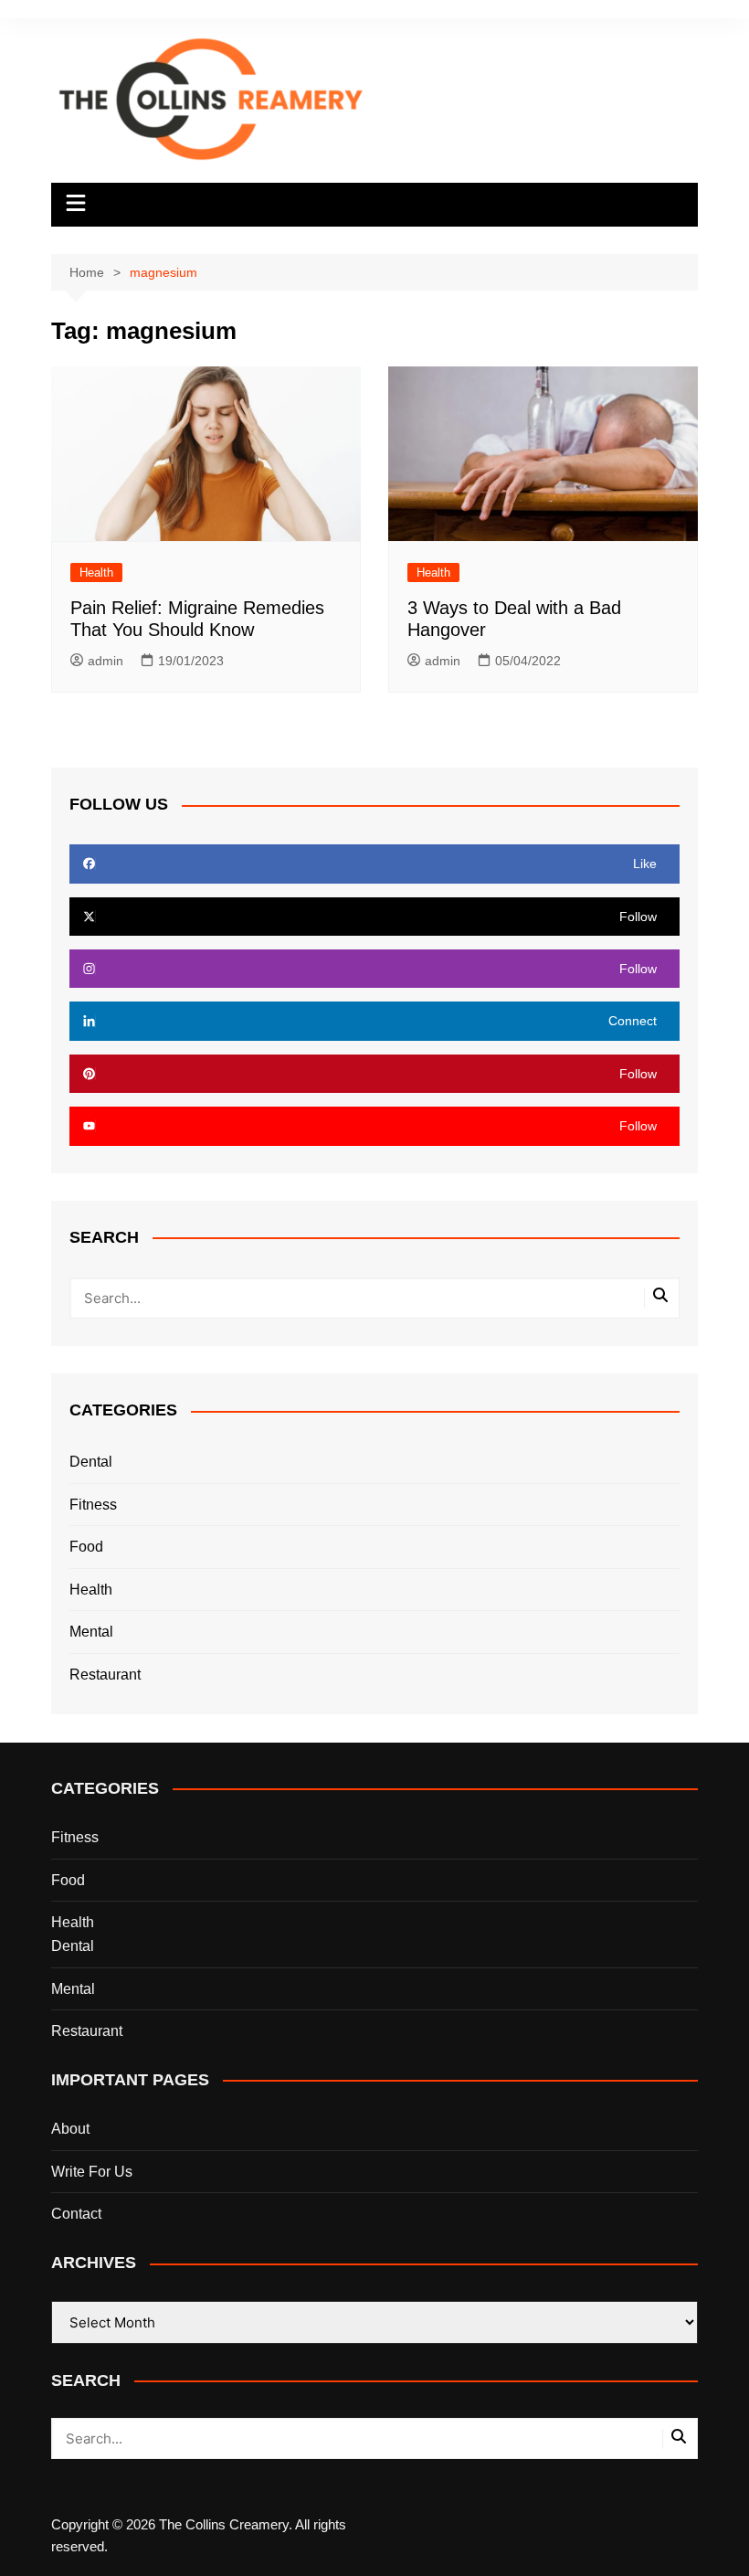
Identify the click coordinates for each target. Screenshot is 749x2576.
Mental (91, 1632)
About (70, 2129)
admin (105, 661)
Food (86, 1547)
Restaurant (105, 1675)
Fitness (93, 1505)
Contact (76, 2214)
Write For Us (92, 2172)
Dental (91, 1462)
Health (96, 572)
